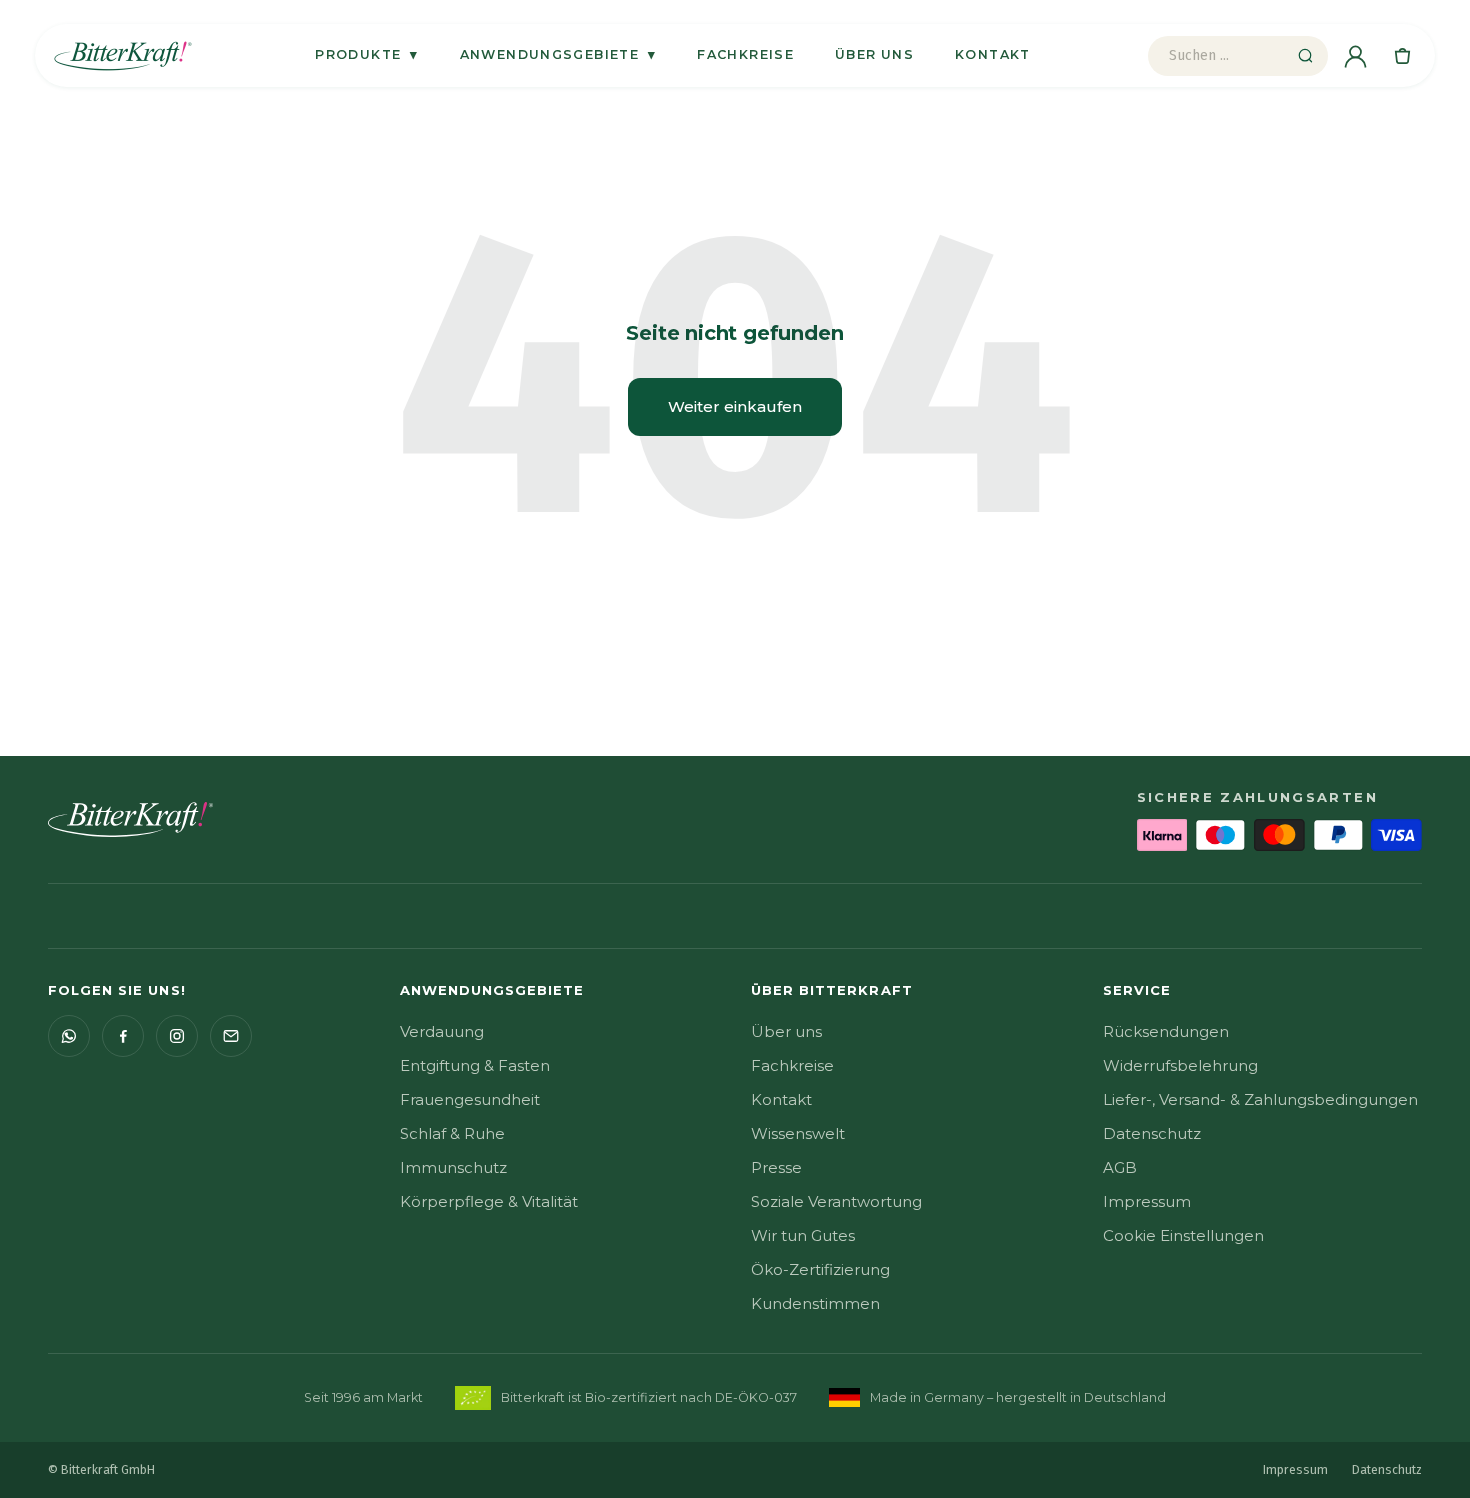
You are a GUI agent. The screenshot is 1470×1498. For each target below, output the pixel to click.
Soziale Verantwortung (836, 1201)
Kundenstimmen (815, 1303)
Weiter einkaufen (735, 406)
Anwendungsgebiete (558, 54)
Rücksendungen (1166, 1031)
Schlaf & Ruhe (452, 1133)
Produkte (366, 54)
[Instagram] (177, 1036)
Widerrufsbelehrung (1180, 1065)
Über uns (874, 54)
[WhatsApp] (69, 1036)
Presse (776, 1167)
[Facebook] (123, 1036)
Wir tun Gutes (803, 1235)
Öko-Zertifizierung (820, 1269)
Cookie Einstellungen (1183, 1235)
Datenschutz (1152, 1133)
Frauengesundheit (470, 1099)
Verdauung (442, 1031)
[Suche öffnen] (1305, 56)
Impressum (1147, 1201)
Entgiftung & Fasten (475, 1065)
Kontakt (993, 54)
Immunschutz (453, 1167)
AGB (1120, 1167)
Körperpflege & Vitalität (489, 1201)
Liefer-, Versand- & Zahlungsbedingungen (1260, 1099)
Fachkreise (745, 54)
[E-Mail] (231, 1036)
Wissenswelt (798, 1133)
